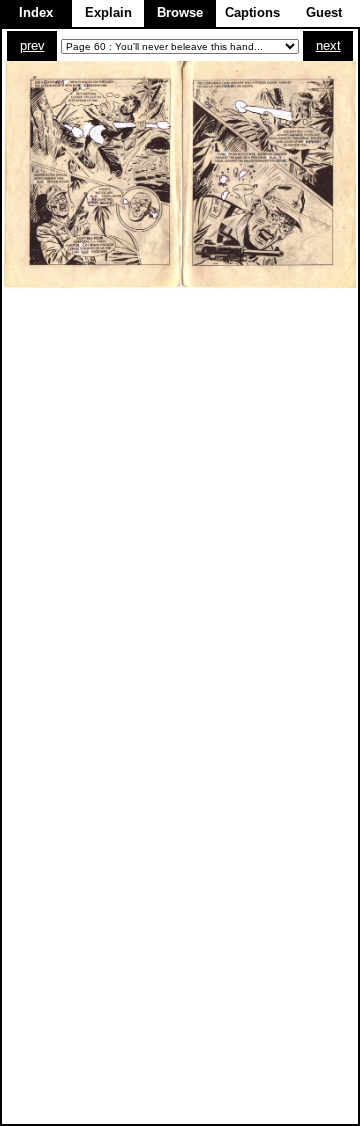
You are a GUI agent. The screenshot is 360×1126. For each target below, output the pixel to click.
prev (32, 45)
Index (36, 12)
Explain (108, 12)
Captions (252, 12)
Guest (324, 12)
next (328, 45)
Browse (180, 12)
